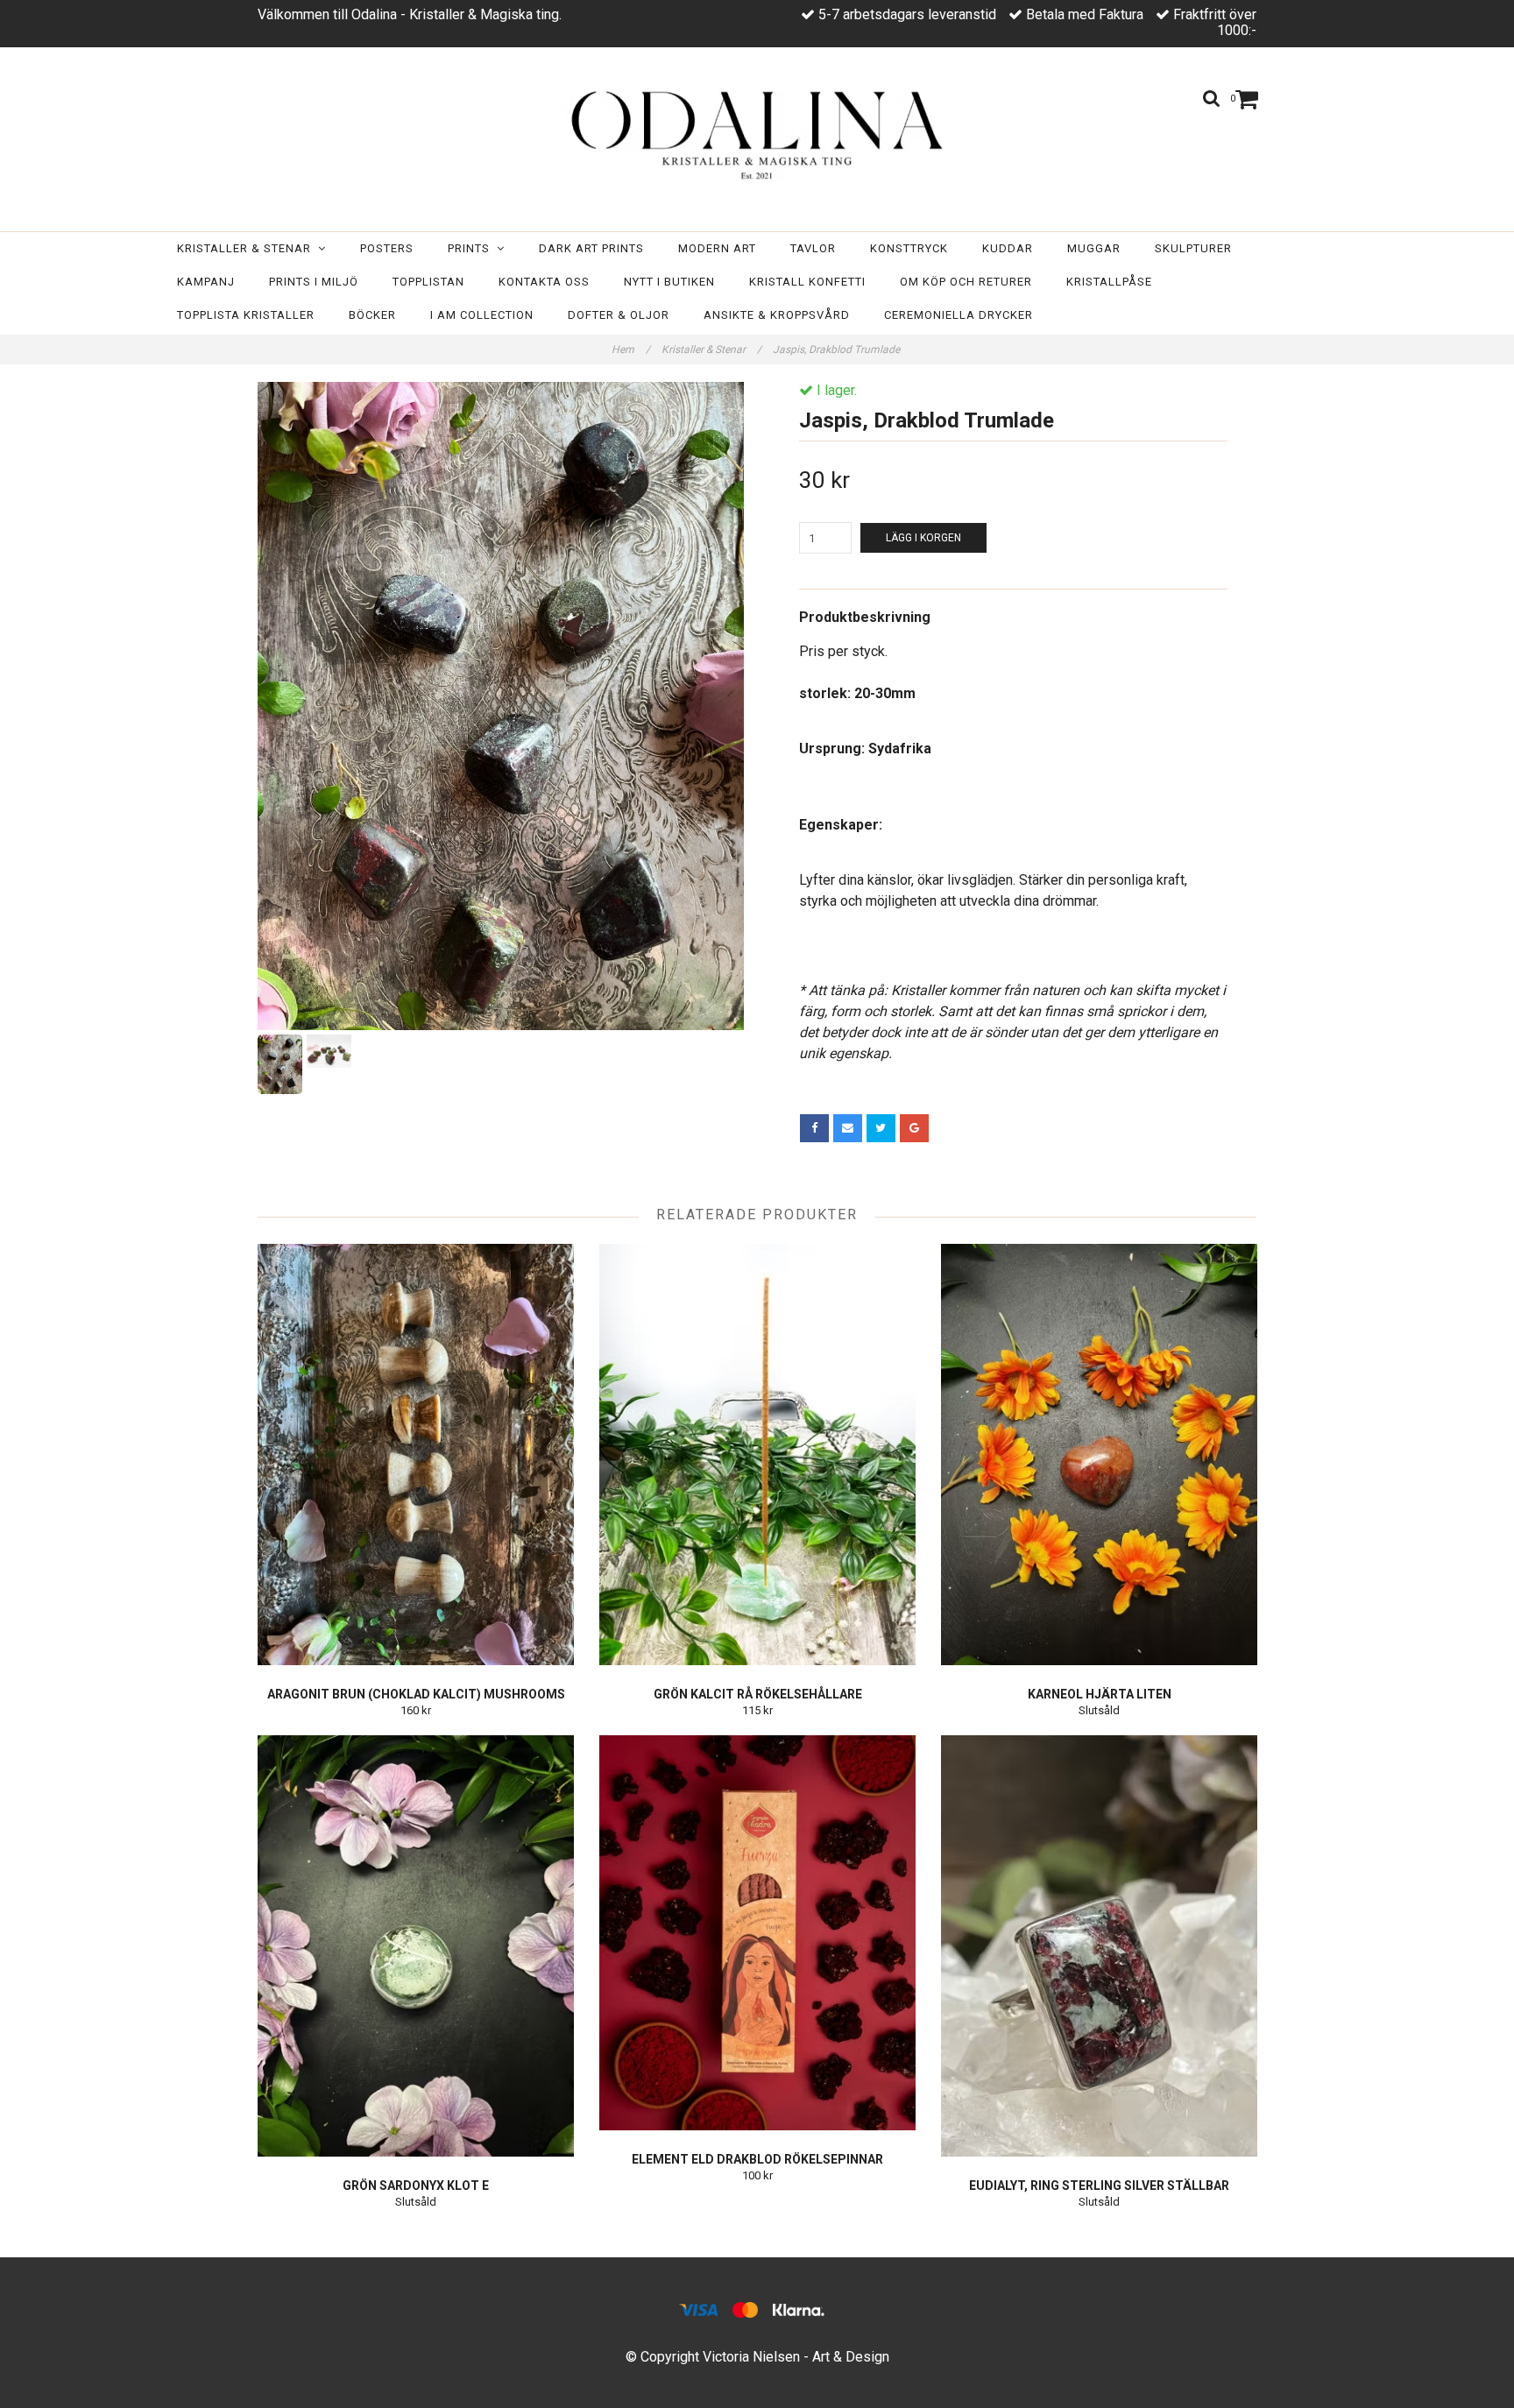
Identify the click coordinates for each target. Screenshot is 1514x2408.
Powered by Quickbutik (757, 2375)
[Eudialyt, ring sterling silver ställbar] (1099, 1946)
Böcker (372, 315)
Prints (472, 248)
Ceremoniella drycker (959, 315)
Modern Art (717, 248)
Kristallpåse (1109, 282)
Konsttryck (909, 248)
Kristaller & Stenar (248, 248)
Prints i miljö (314, 282)
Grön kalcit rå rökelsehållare (758, 1694)
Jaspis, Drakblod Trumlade (838, 350)
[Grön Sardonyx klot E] (416, 1946)
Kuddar (1008, 248)
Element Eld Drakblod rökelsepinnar (757, 2159)
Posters (387, 248)
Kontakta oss (544, 282)
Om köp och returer (966, 282)
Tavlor (813, 248)
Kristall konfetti (807, 282)
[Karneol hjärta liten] (1099, 1455)
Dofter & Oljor (619, 315)
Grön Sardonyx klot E (416, 2186)
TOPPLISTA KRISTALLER (246, 315)
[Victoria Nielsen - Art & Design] (757, 134)
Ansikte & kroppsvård (777, 315)
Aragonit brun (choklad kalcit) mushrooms (416, 1694)
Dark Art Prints (591, 248)
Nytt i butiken (669, 282)
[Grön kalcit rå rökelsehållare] (757, 1455)
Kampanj (206, 282)
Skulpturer (1193, 248)
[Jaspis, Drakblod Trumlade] (501, 706)
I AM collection (482, 315)
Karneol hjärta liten (1100, 1694)
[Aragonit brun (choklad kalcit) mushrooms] (416, 1455)
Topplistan (428, 282)
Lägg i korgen (923, 538)
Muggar (1094, 248)
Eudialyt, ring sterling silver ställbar (1099, 2186)
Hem (631, 350)
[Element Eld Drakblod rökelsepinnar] (757, 1933)
